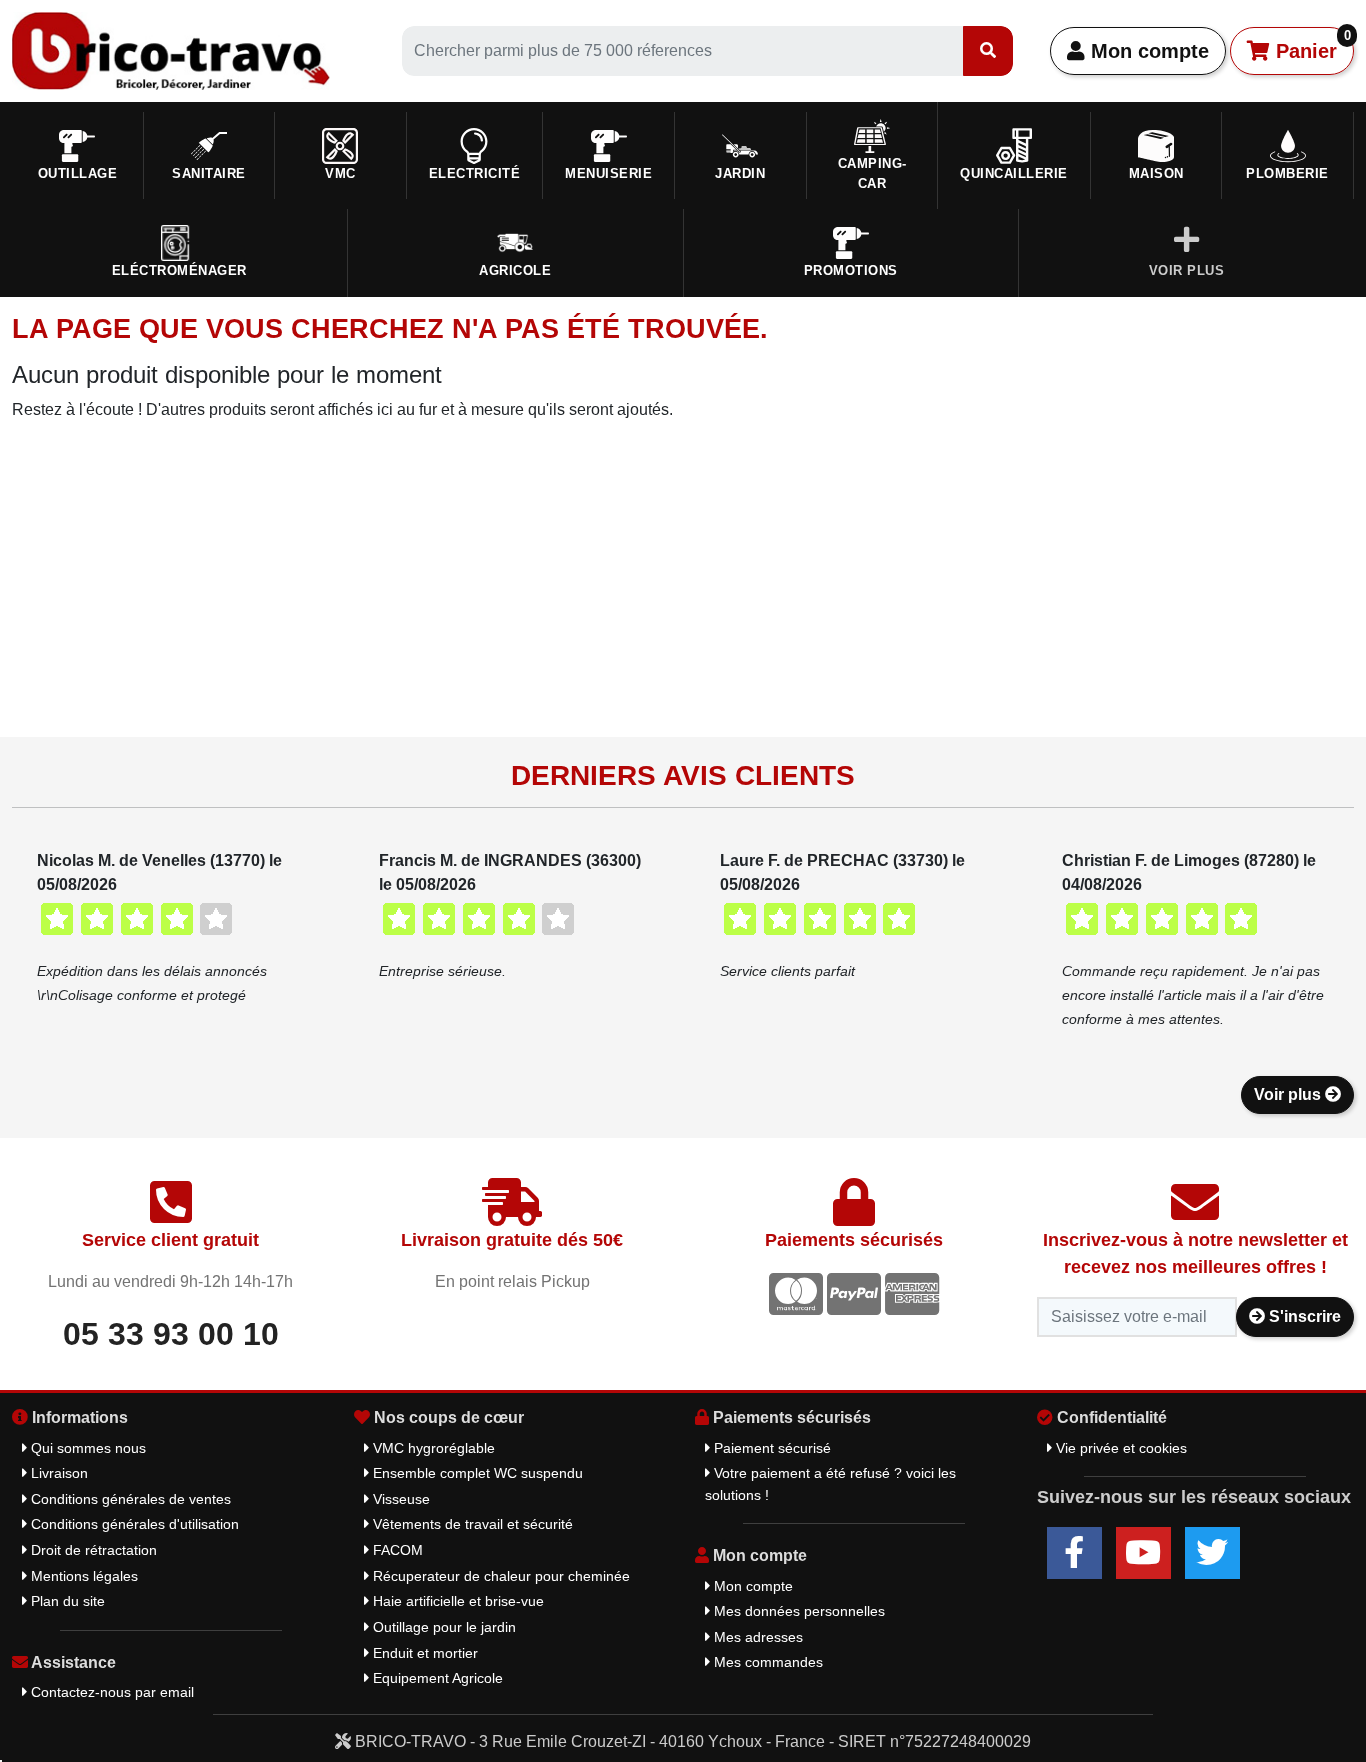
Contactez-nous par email (110, 1692)
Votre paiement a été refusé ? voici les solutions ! (830, 1484)
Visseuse (399, 1499)
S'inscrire (1303, 1316)
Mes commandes (766, 1662)
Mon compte (1147, 51)
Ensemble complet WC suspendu (476, 1473)
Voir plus (1289, 1094)
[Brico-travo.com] (171, 49)
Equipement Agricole (436, 1678)
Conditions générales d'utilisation (133, 1524)
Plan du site (66, 1601)
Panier (1310, 45)
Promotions (851, 270)
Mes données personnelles (797, 1611)
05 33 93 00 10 (171, 1334)
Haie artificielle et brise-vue (456, 1601)
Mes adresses (756, 1637)
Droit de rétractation (92, 1550)
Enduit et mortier (423, 1653)
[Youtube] (1143, 1553)
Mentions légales (82, 1576)
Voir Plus (1187, 270)
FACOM (396, 1550)
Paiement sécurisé (770, 1448)
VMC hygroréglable (432, 1448)
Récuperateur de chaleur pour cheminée (499, 1576)
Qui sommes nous (86, 1448)
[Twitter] (1212, 1553)
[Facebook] (1074, 1553)
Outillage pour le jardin (442, 1627)
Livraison (57, 1473)
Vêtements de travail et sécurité (471, 1524)
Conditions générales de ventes (129, 1499)
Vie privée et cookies (1119, 1448)
